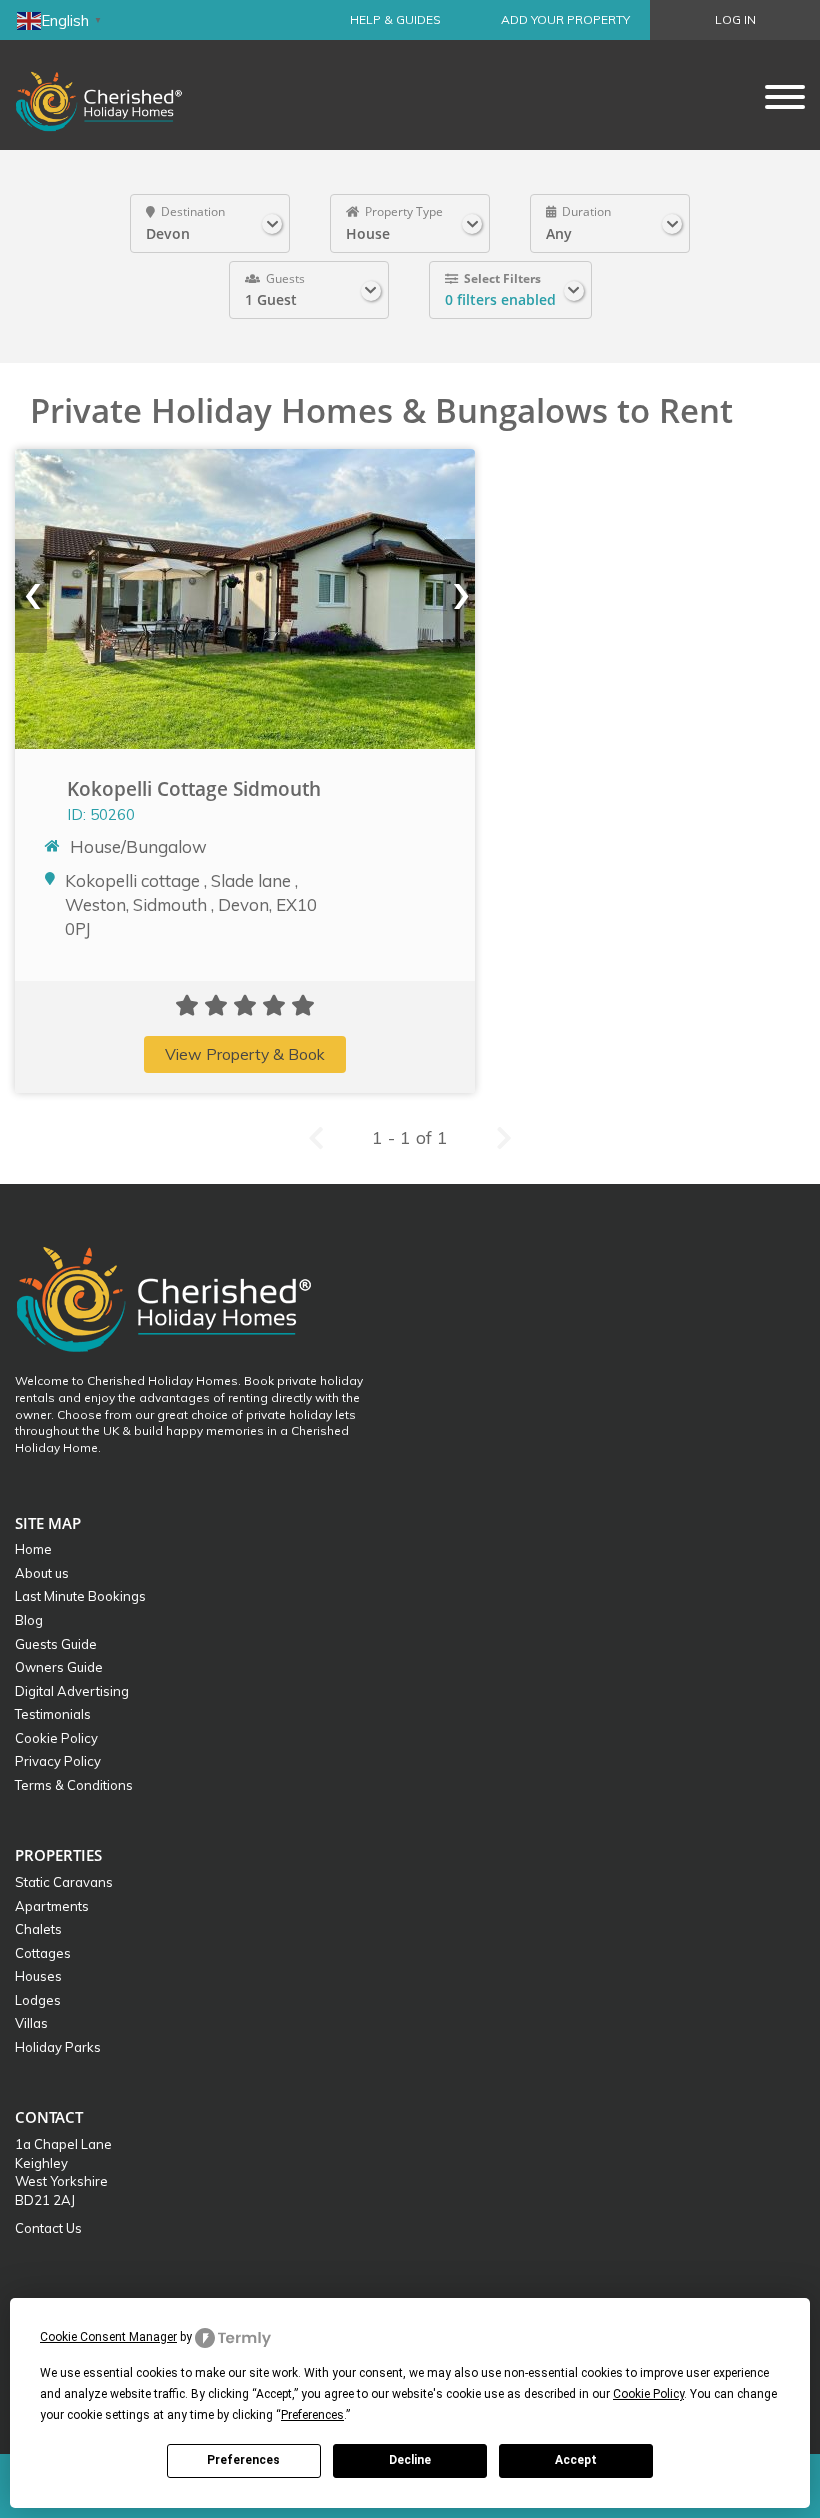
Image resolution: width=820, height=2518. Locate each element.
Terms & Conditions (74, 1785)
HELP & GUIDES (395, 19)
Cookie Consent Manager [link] (108, 2337)
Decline (410, 2460)
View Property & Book (245, 1054)
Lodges (38, 2000)
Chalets (38, 1929)
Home (33, 1549)
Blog (29, 1620)
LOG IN (735, 19)
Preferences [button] (312, 2415)
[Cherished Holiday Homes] (112, 95)
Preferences (243, 2460)
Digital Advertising (72, 1691)
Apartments (52, 1906)
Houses (38, 1976)
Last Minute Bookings (80, 1596)
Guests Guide (56, 1644)
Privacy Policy (58, 1761)
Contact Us (48, 2228)
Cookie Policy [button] (648, 2394)
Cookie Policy (56, 1738)
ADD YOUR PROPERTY (565, 19)
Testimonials (53, 1714)
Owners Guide (59, 1667)
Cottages (43, 1953)
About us (42, 1573)
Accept (576, 2460)
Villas (31, 2023)
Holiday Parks (58, 2047)
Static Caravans (64, 1882)
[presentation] (31, 596)
